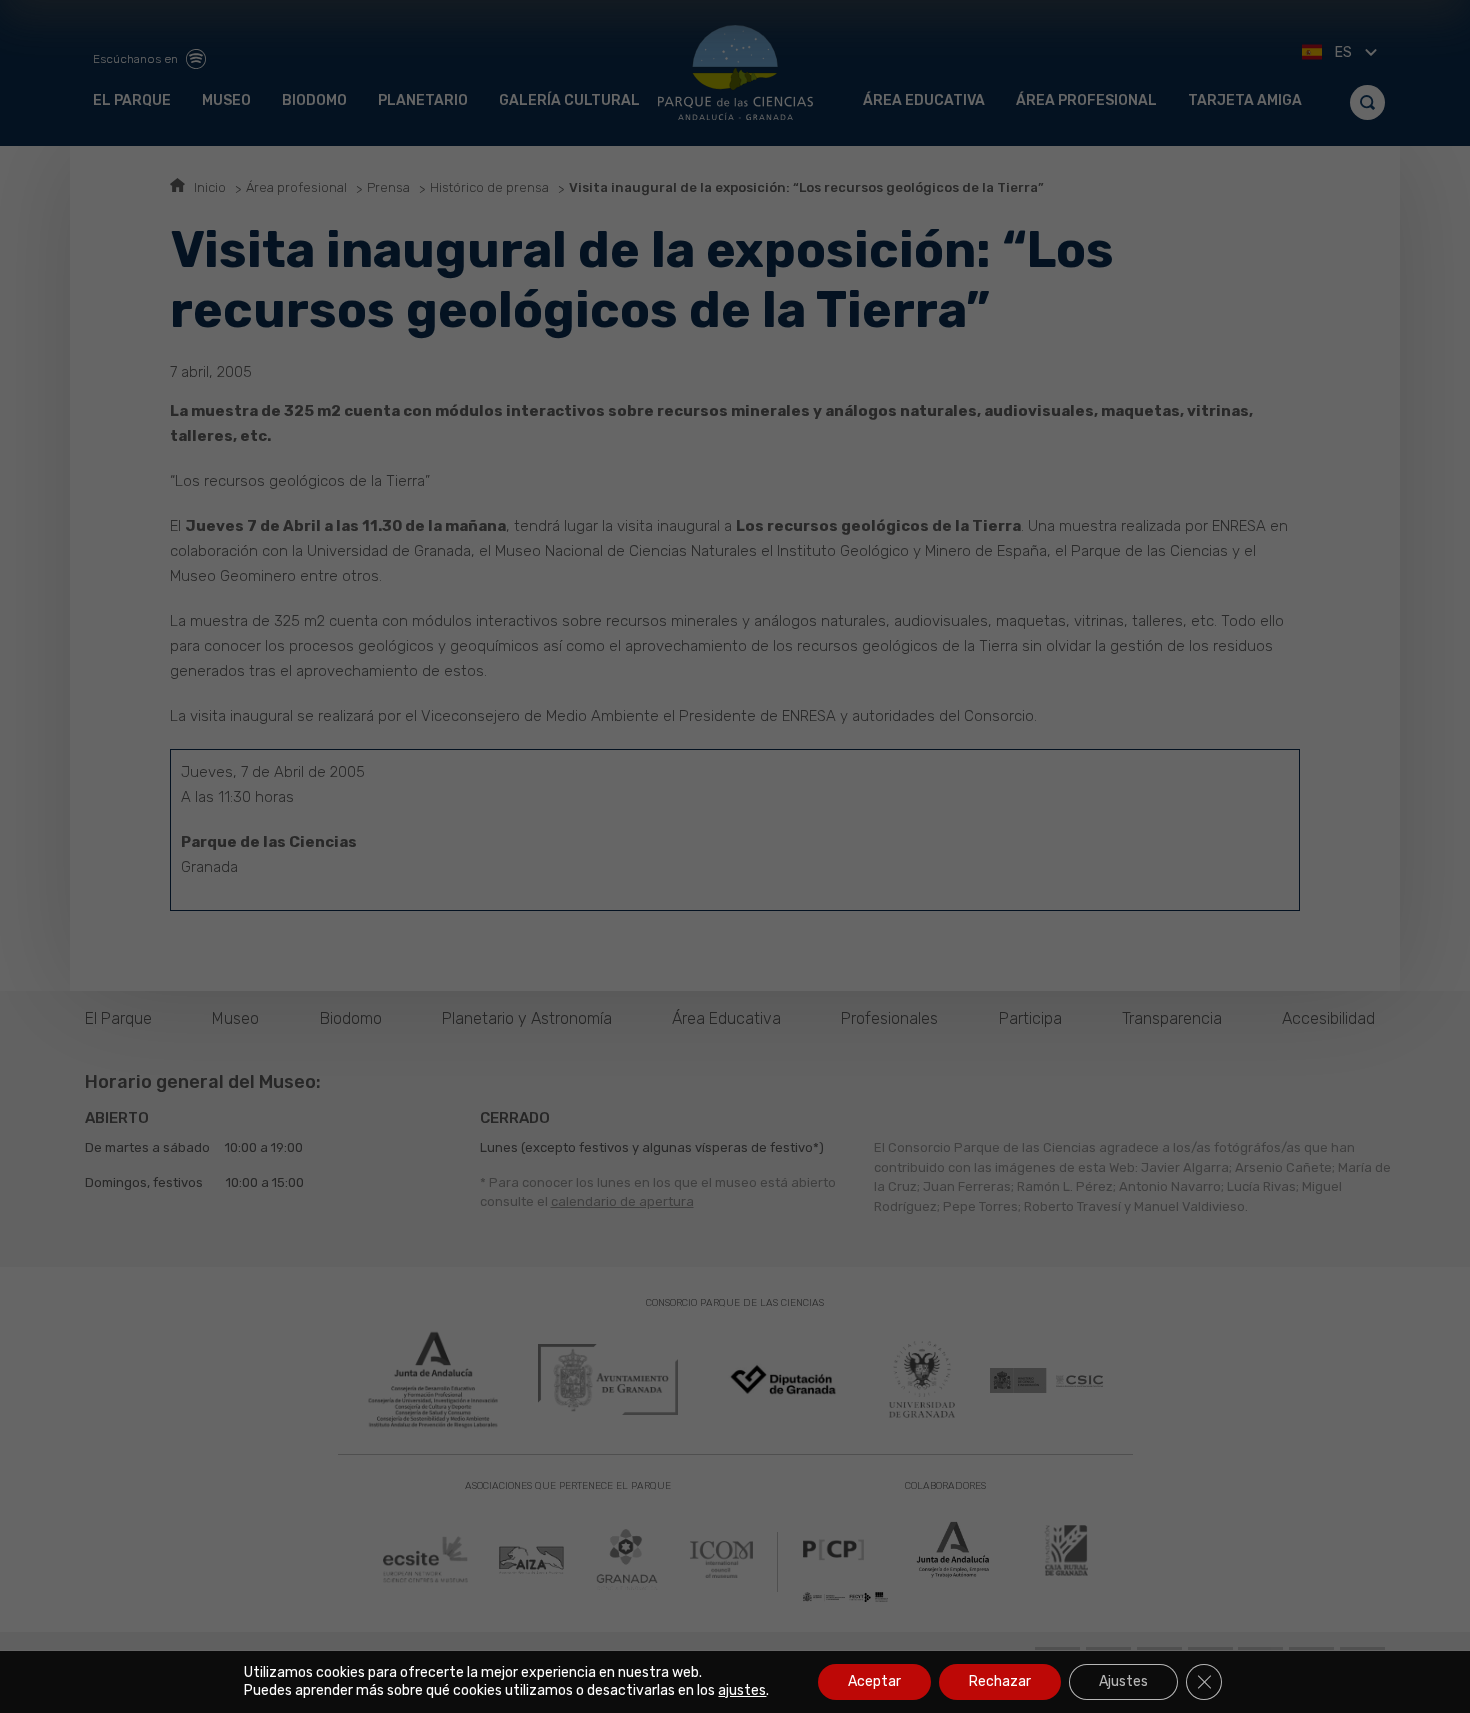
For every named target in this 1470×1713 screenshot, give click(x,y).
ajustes (742, 1690)
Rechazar (1000, 1681)
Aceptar (874, 1681)
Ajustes (1123, 1681)
